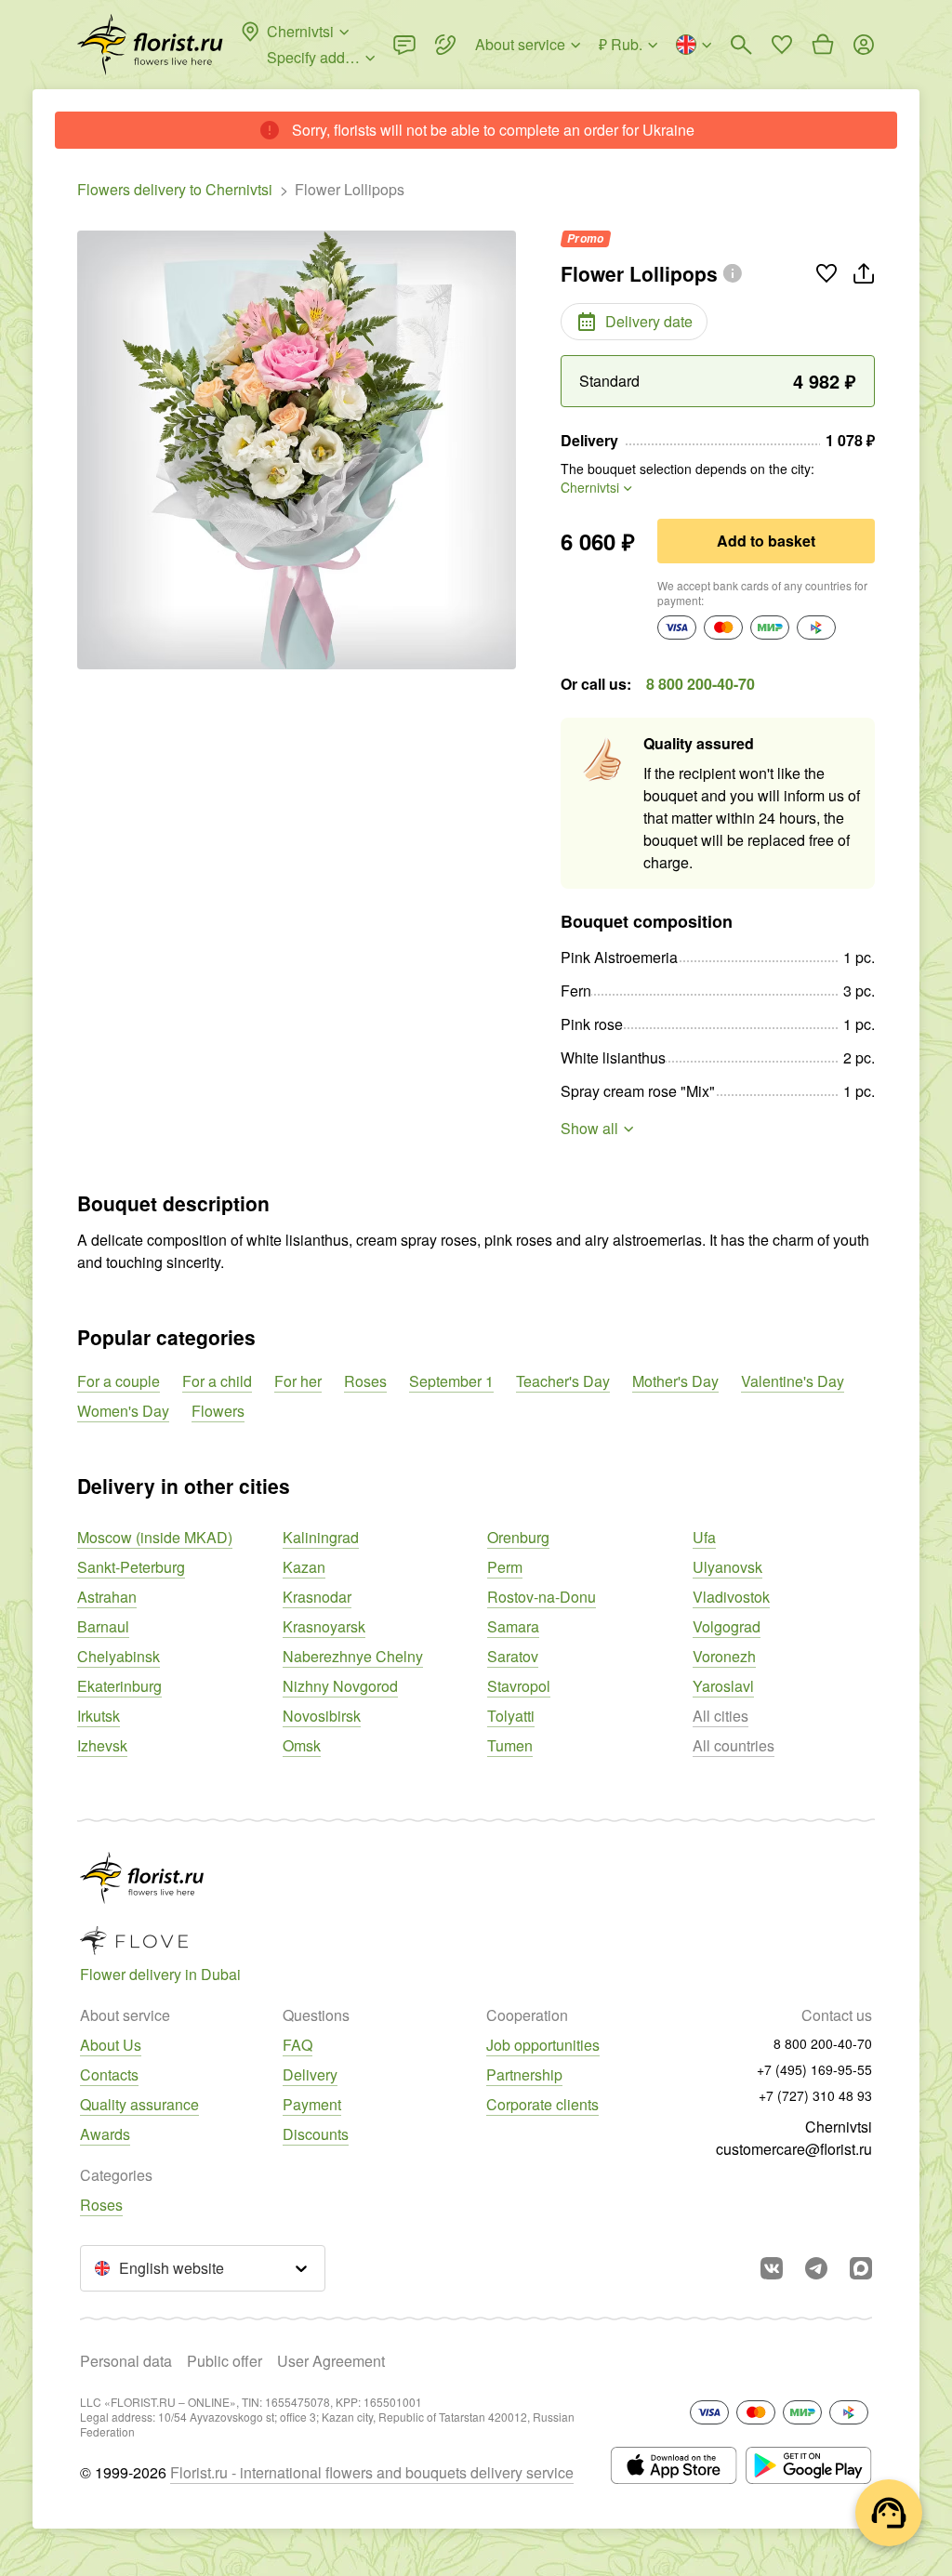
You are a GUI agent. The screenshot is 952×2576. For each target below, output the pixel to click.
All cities (721, 1716)
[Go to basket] (823, 45)
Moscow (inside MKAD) (155, 1537)
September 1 (451, 1381)
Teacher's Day (563, 1381)
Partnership (524, 2074)
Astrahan (107, 1597)
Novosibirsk (322, 1716)
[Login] (864, 45)
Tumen (510, 1745)
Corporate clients (542, 2104)
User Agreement (331, 2361)
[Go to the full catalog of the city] (150, 45)
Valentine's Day (793, 1381)
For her (298, 1381)
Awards (105, 2134)
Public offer (225, 2361)
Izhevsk (102, 1745)
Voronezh (724, 1656)
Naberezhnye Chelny (353, 1656)
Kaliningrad (321, 1537)
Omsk (302, 1745)
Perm (505, 1567)
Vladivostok (731, 1597)
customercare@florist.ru (794, 2149)
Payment (312, 2104)
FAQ (297, 2045)
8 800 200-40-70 (701, 684)
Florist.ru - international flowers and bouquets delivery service (372, 2472)
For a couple (119, 1381)
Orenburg (518, 1537)
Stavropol (519, 1686)
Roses (365, 1381)
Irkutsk (99, 1716)
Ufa (704, 1537)
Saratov (513, 1656)
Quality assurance (139, 2104)
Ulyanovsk (727, 1567)
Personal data (126, 2361)
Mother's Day (675, 1381)
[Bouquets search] (741, 45)
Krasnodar (317, 1597)
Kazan (304, 1567)
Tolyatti (511, 1716)
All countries (734, 1745)
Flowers (218, 1411)
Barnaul (103, 1626)
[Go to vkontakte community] (772, 2268)
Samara (513, 1626)
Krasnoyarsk (324, 1626)
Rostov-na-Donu (542, 1597)
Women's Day (123, 1411)
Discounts (316, 2134)
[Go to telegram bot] (816, 2268)
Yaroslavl (723, 1686)
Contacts (109, 2074)
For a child (217, 1381)
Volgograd (727, 1626)
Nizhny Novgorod (340, 1686)
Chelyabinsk (119, 1656)
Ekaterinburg (119, 1686)
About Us (111, 2045)
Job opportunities (543, 2045)
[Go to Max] (861, 2268)
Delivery (310, 2074)
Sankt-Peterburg (131, 1567)
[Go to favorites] (782, 45)
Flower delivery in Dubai (160, 1974)
